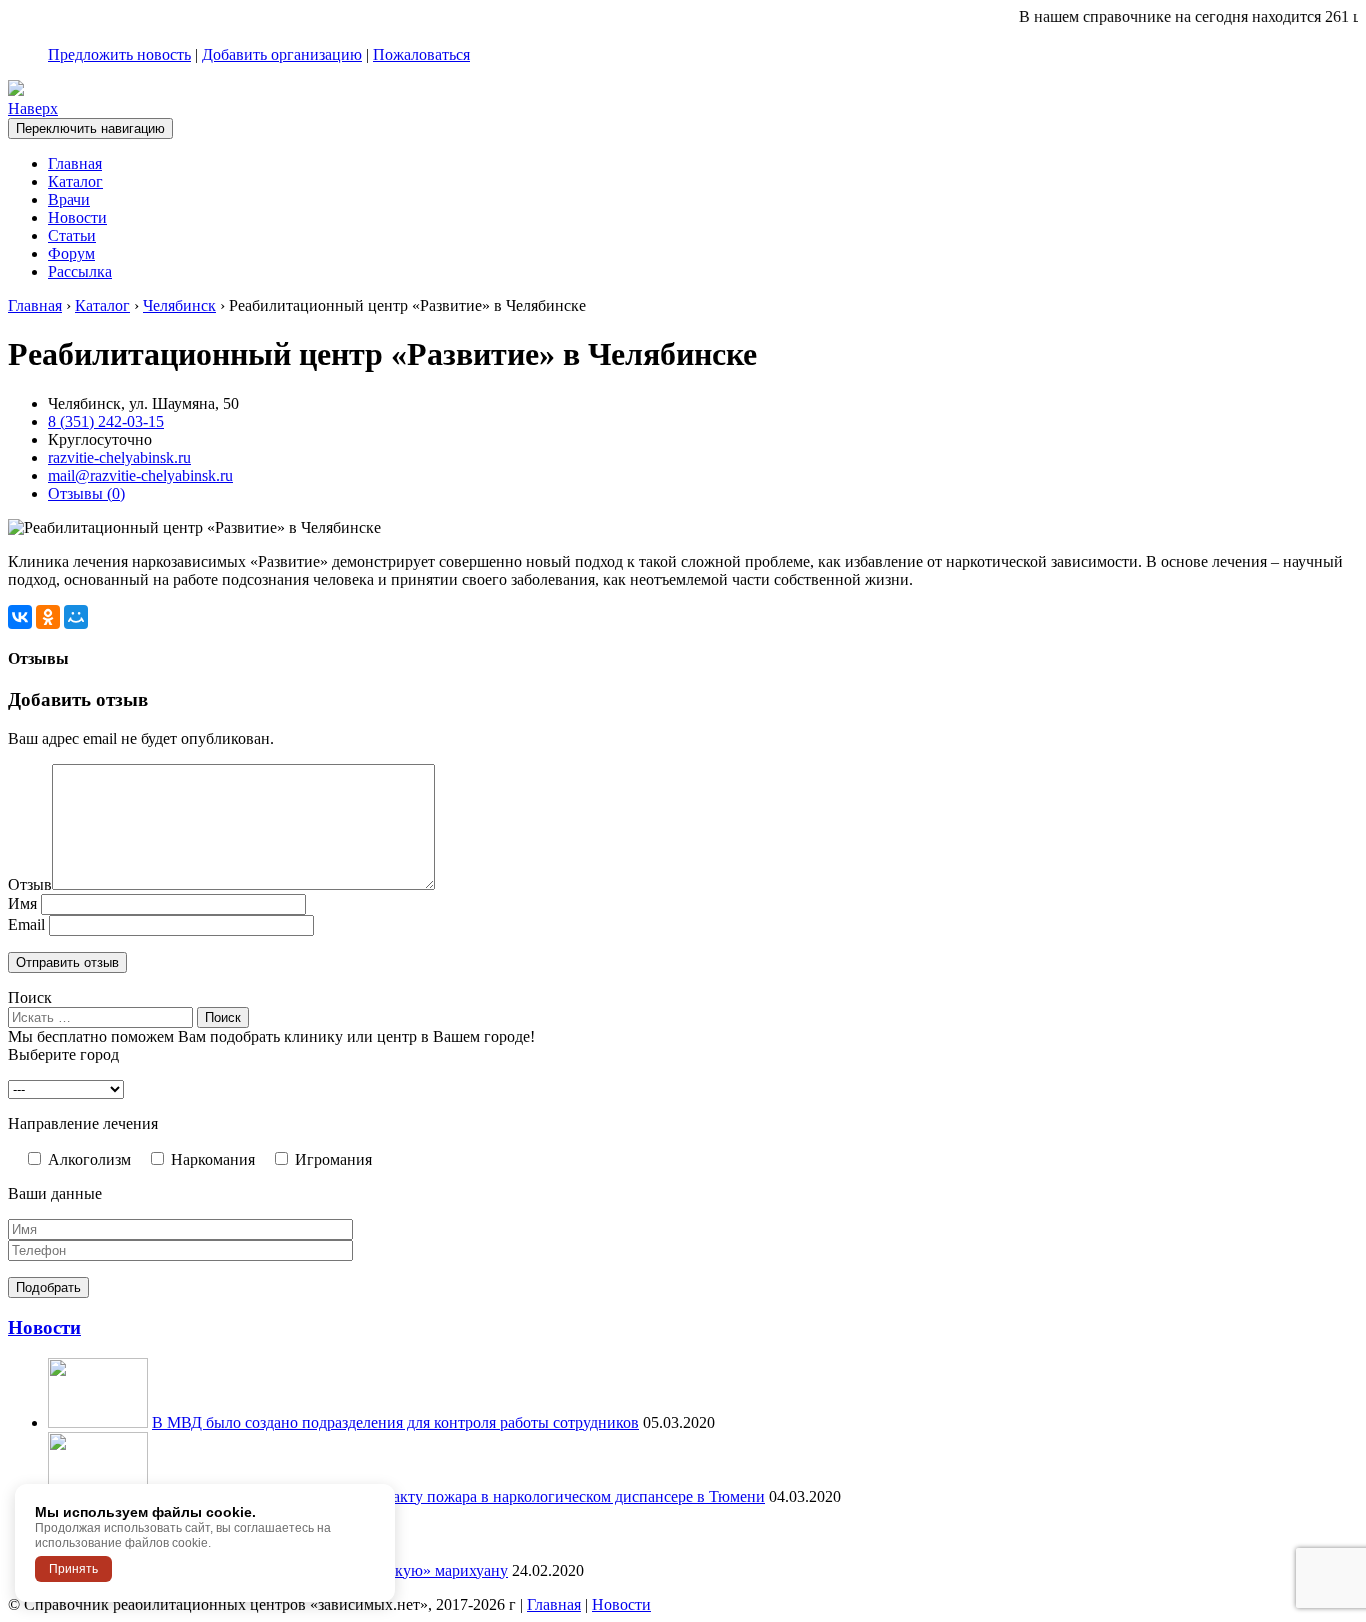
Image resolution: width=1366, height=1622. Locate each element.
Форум (71, 253)
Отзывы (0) (86, 493)
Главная (75, 163)
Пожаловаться (421, 54)
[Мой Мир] (76, 617)
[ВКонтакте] (20, 617)
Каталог (75, 181)
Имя (22, 903)
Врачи (69, 199)
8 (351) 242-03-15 (106, 421)
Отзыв (30, 884)
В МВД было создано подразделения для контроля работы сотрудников (395, 1422)
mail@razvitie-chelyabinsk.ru (140, 475)
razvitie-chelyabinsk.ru (119, 457)
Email (26, 924)
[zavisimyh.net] (16, 90)
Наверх (33, 108)
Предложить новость (119, 54)
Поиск (30, 997)
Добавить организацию (282, 54)
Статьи (72, 235)
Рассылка (80, 271)
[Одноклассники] (48, 617)
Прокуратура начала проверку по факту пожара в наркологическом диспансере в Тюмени (458, 1496)
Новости (77, 217)
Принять (73, 1569)
